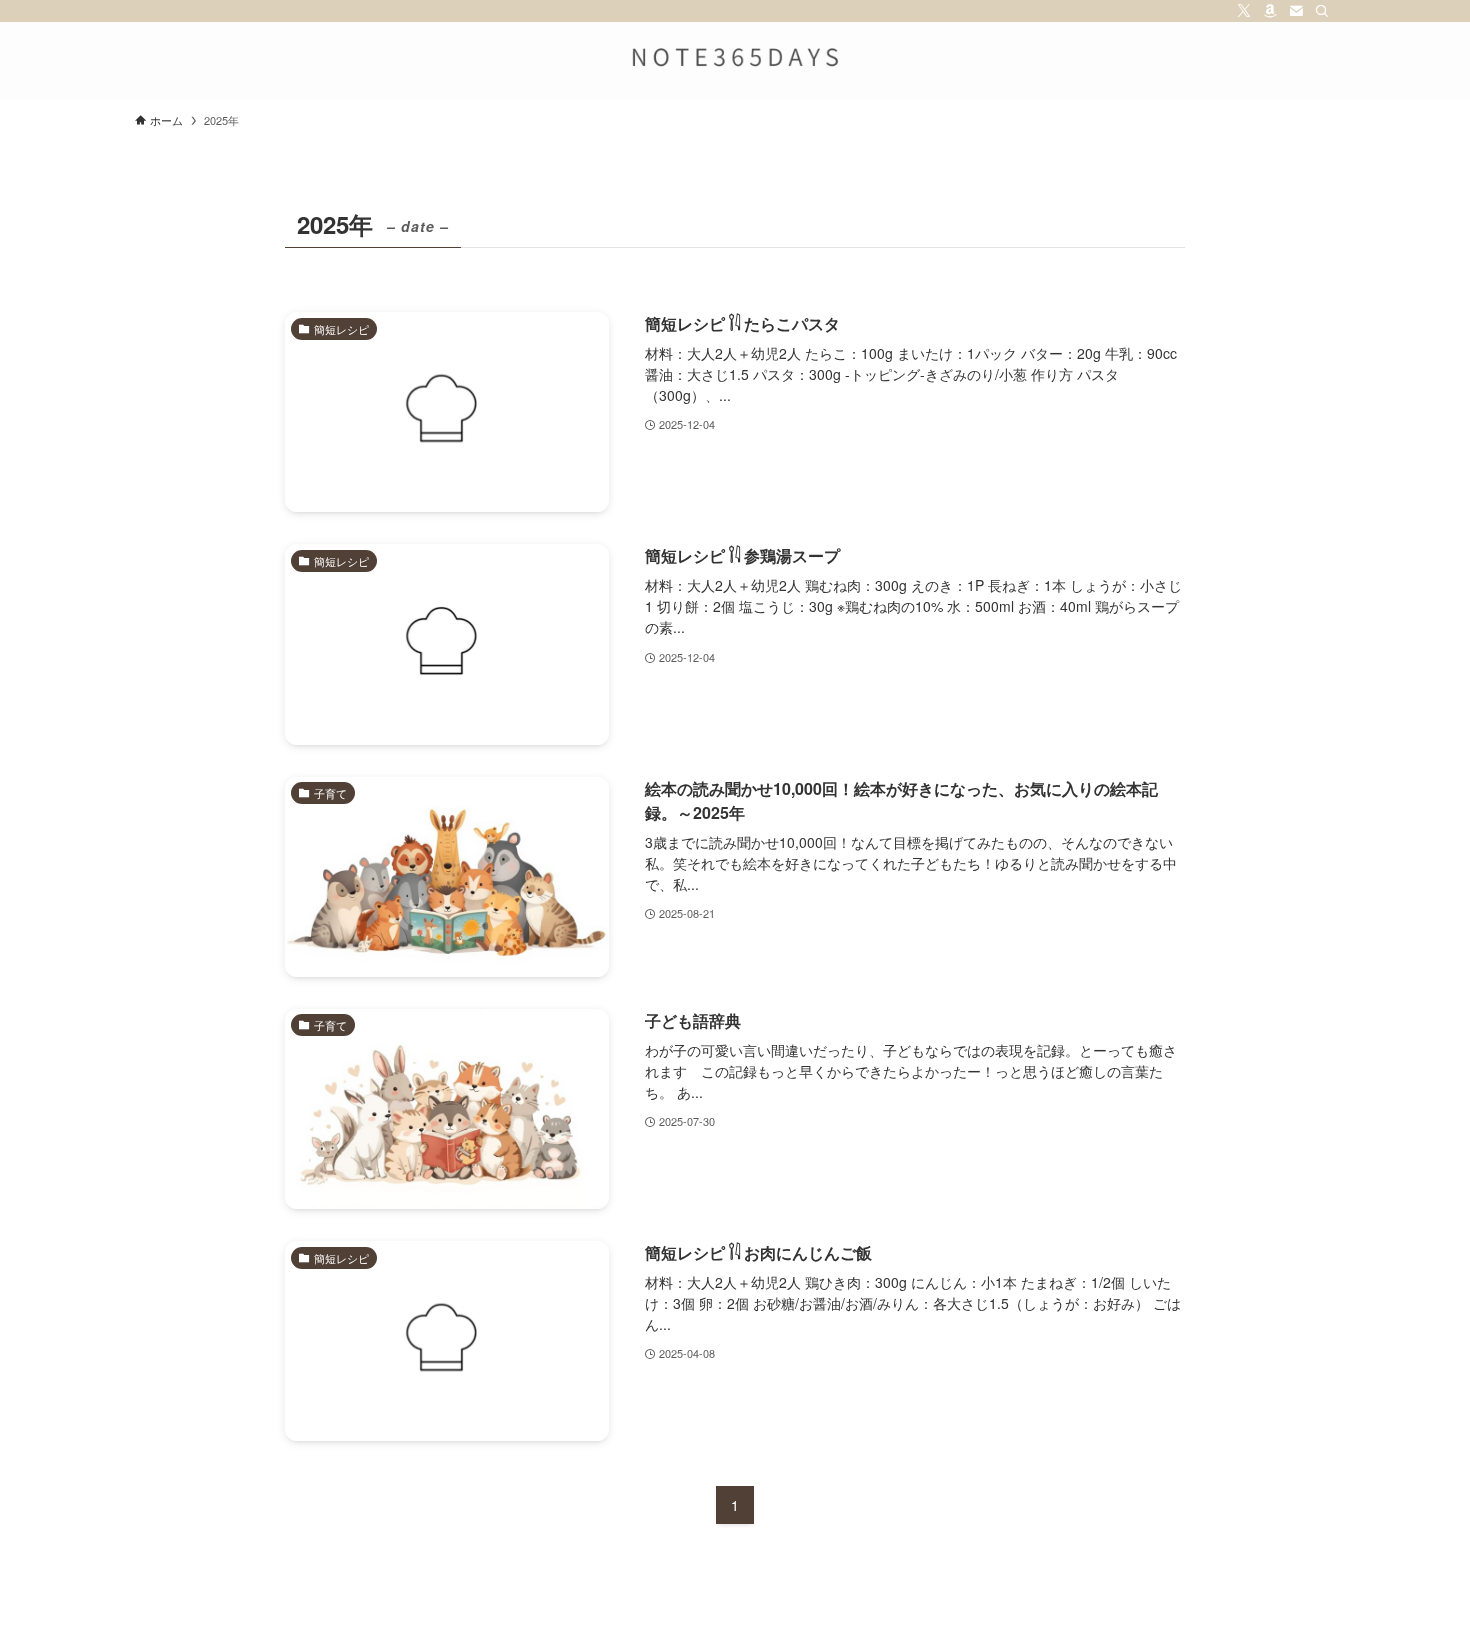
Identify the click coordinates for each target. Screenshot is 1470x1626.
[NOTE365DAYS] (735, 57)
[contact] (1296, 11)
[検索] (1322, 11)
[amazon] (1270, 11)
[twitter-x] (1244, 11)
